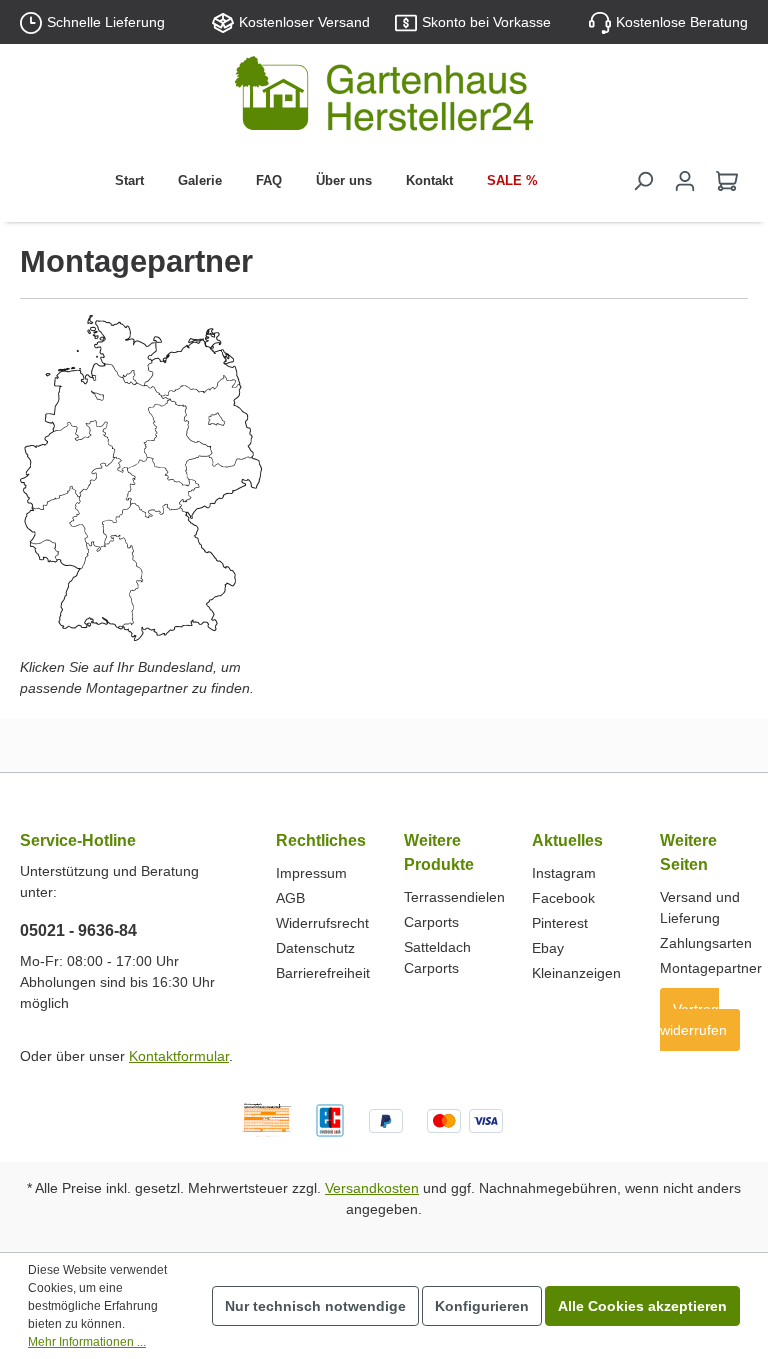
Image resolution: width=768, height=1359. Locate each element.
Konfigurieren (482, 1306)
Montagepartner (711, 968)
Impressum (311, 873)
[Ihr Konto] (685, 181)
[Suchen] (643, 181)
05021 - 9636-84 (78, 930)
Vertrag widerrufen (693, 1019)
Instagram (564, 873)
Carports (431, 922)
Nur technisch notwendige (315, 1306)
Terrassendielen (454, 897)
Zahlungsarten (706, 943)
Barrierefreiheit (323, 973)
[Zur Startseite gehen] (384, 97)
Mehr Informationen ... (87, 1342)
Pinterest (560, 923)
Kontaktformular (179, 1056)
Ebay (548, 948)
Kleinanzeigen (576, 973)
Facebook (563, 898)
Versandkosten (372, 1188)
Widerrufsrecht (322, 923)
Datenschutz (315, 948)
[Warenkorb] (727, 181)
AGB (290, 898)
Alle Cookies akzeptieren (642, 1306)
